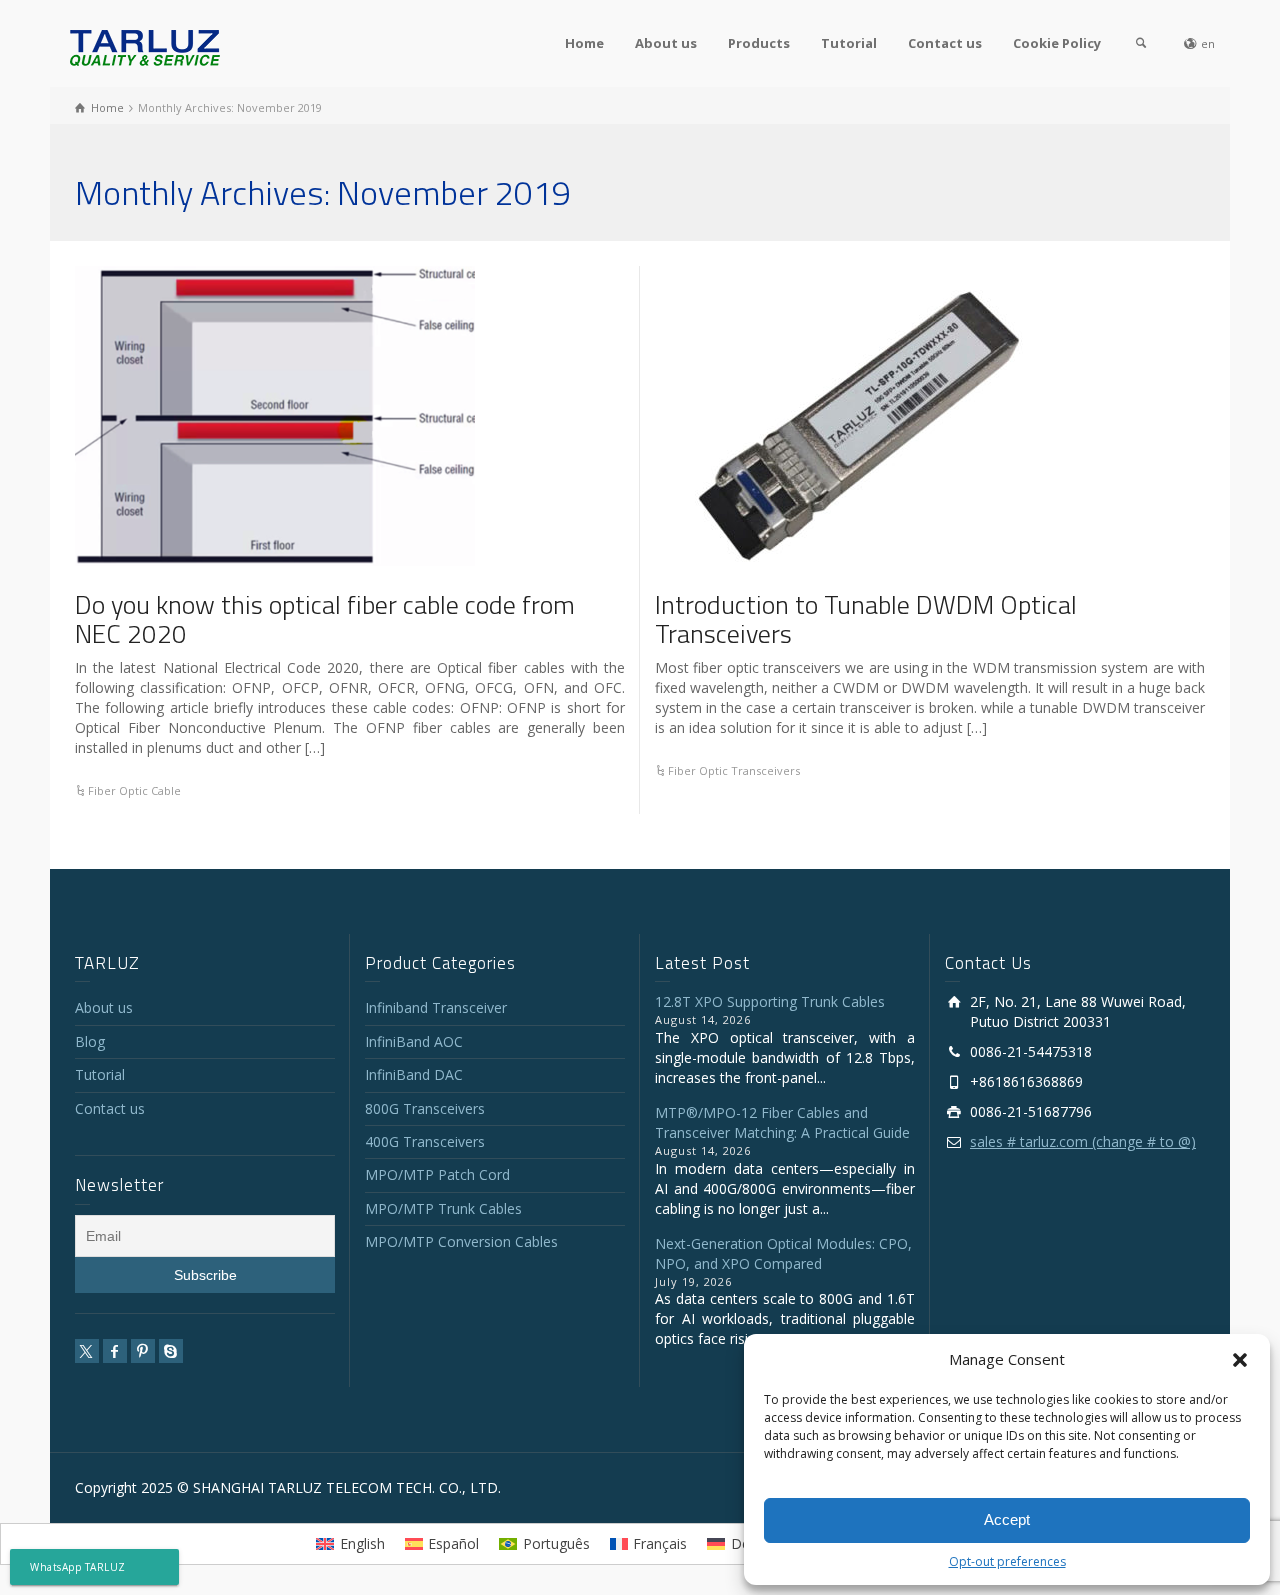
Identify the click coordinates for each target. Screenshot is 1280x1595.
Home (584, 43)
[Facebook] (115, 1351)
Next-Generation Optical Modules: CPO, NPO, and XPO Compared (783, 1253)
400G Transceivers (425, 1141)
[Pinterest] (143, 1351)
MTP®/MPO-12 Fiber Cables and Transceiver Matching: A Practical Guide (782, 1122)
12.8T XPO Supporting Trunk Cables (770, 1001)
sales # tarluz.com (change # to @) (1083, 1141)
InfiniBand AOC (414, 1041)
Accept (1007, 1519)
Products (759, 43)
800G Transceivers (425, 1108)
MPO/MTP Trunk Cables (443, 1208)
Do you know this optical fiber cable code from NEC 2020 (325, 619)
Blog (90, 1041)
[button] (1240, 1360)
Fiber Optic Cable (134, 790)
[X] (87, 1351)
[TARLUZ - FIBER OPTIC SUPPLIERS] (145, 46)
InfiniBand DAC (414, 1074)
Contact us (945, 43)
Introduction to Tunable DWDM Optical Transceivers (866, 619)
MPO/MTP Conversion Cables (461, 1241)
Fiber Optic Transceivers (734, 770)
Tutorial (849, 43)
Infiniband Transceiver (436, 1007)
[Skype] (171, 1351)
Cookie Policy (1057, 43)
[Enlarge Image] (275, 416)
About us (666, 43)
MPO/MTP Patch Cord (437, 1174)
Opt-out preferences (1007, 1561)
